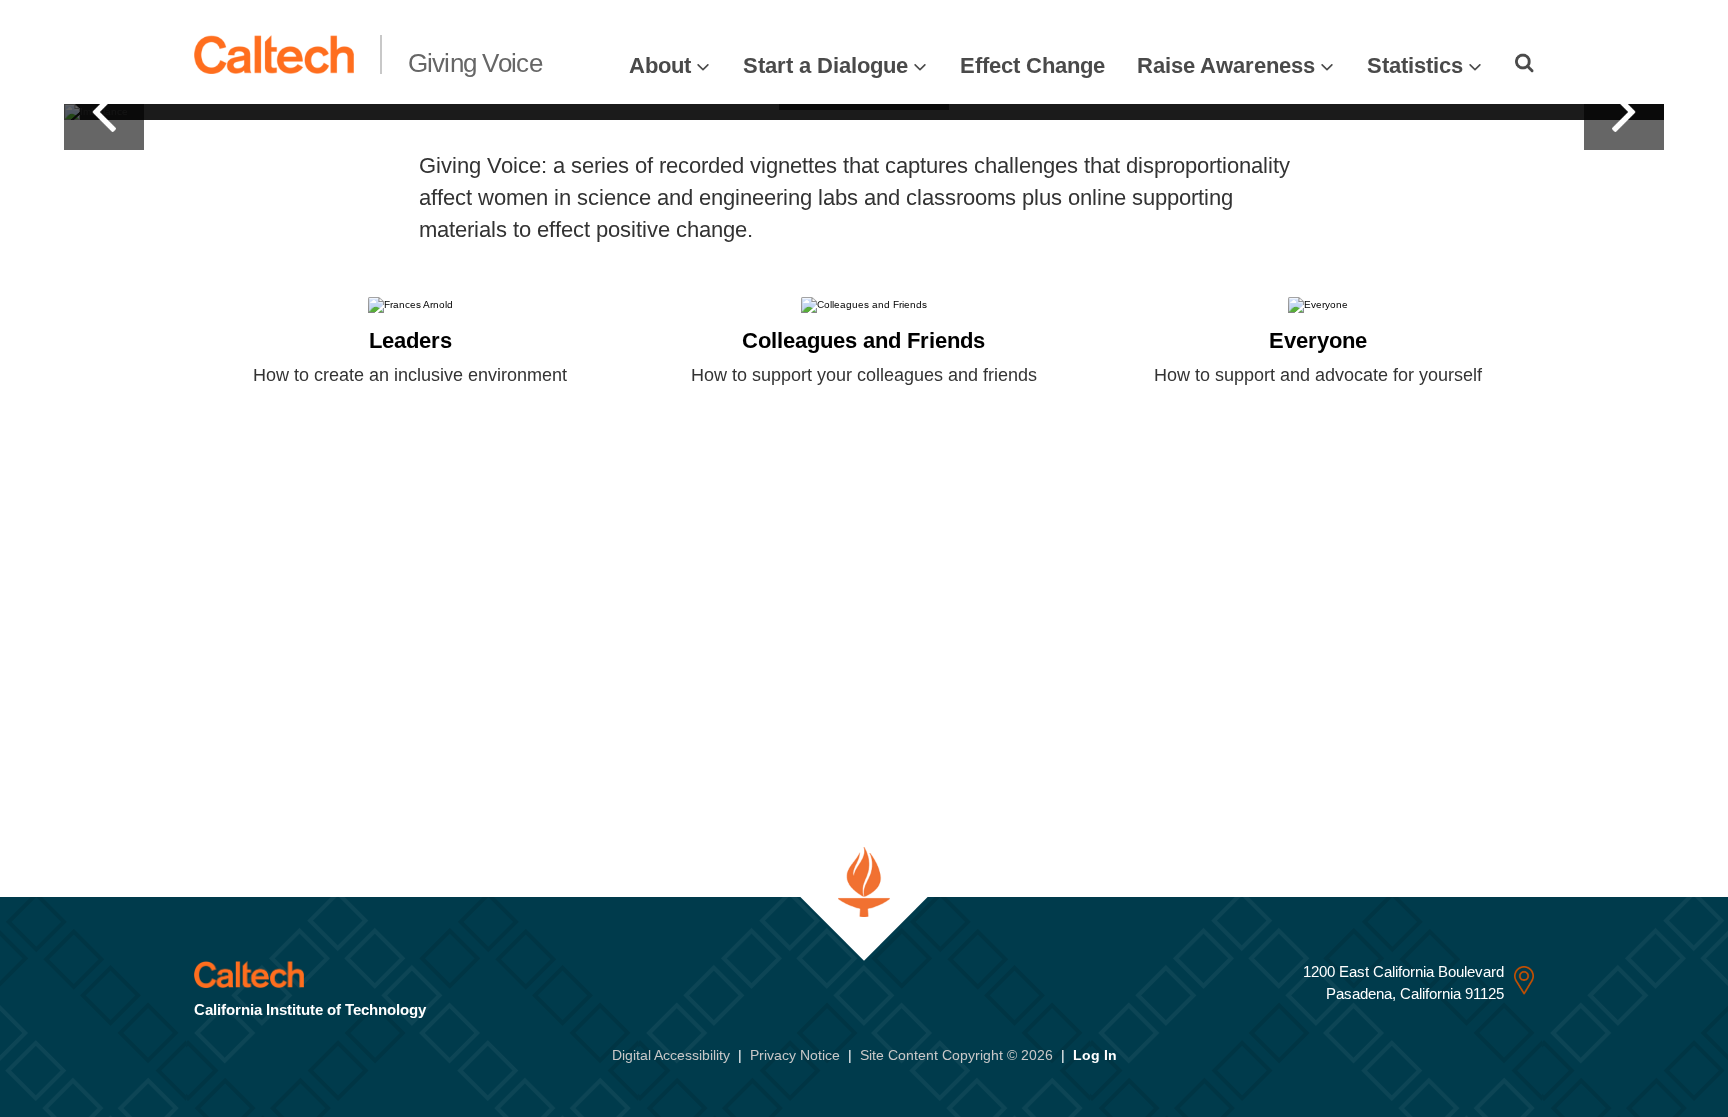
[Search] (1524, 63)
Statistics (1415, 65)
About (660, 65)
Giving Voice (475, 63)
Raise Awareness (1226, 65)
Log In (1095, 1055)
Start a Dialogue (825, 65)
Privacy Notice (795, 1055)
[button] (104, 112)
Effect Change (1032, 65)
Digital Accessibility (671, 1055)
